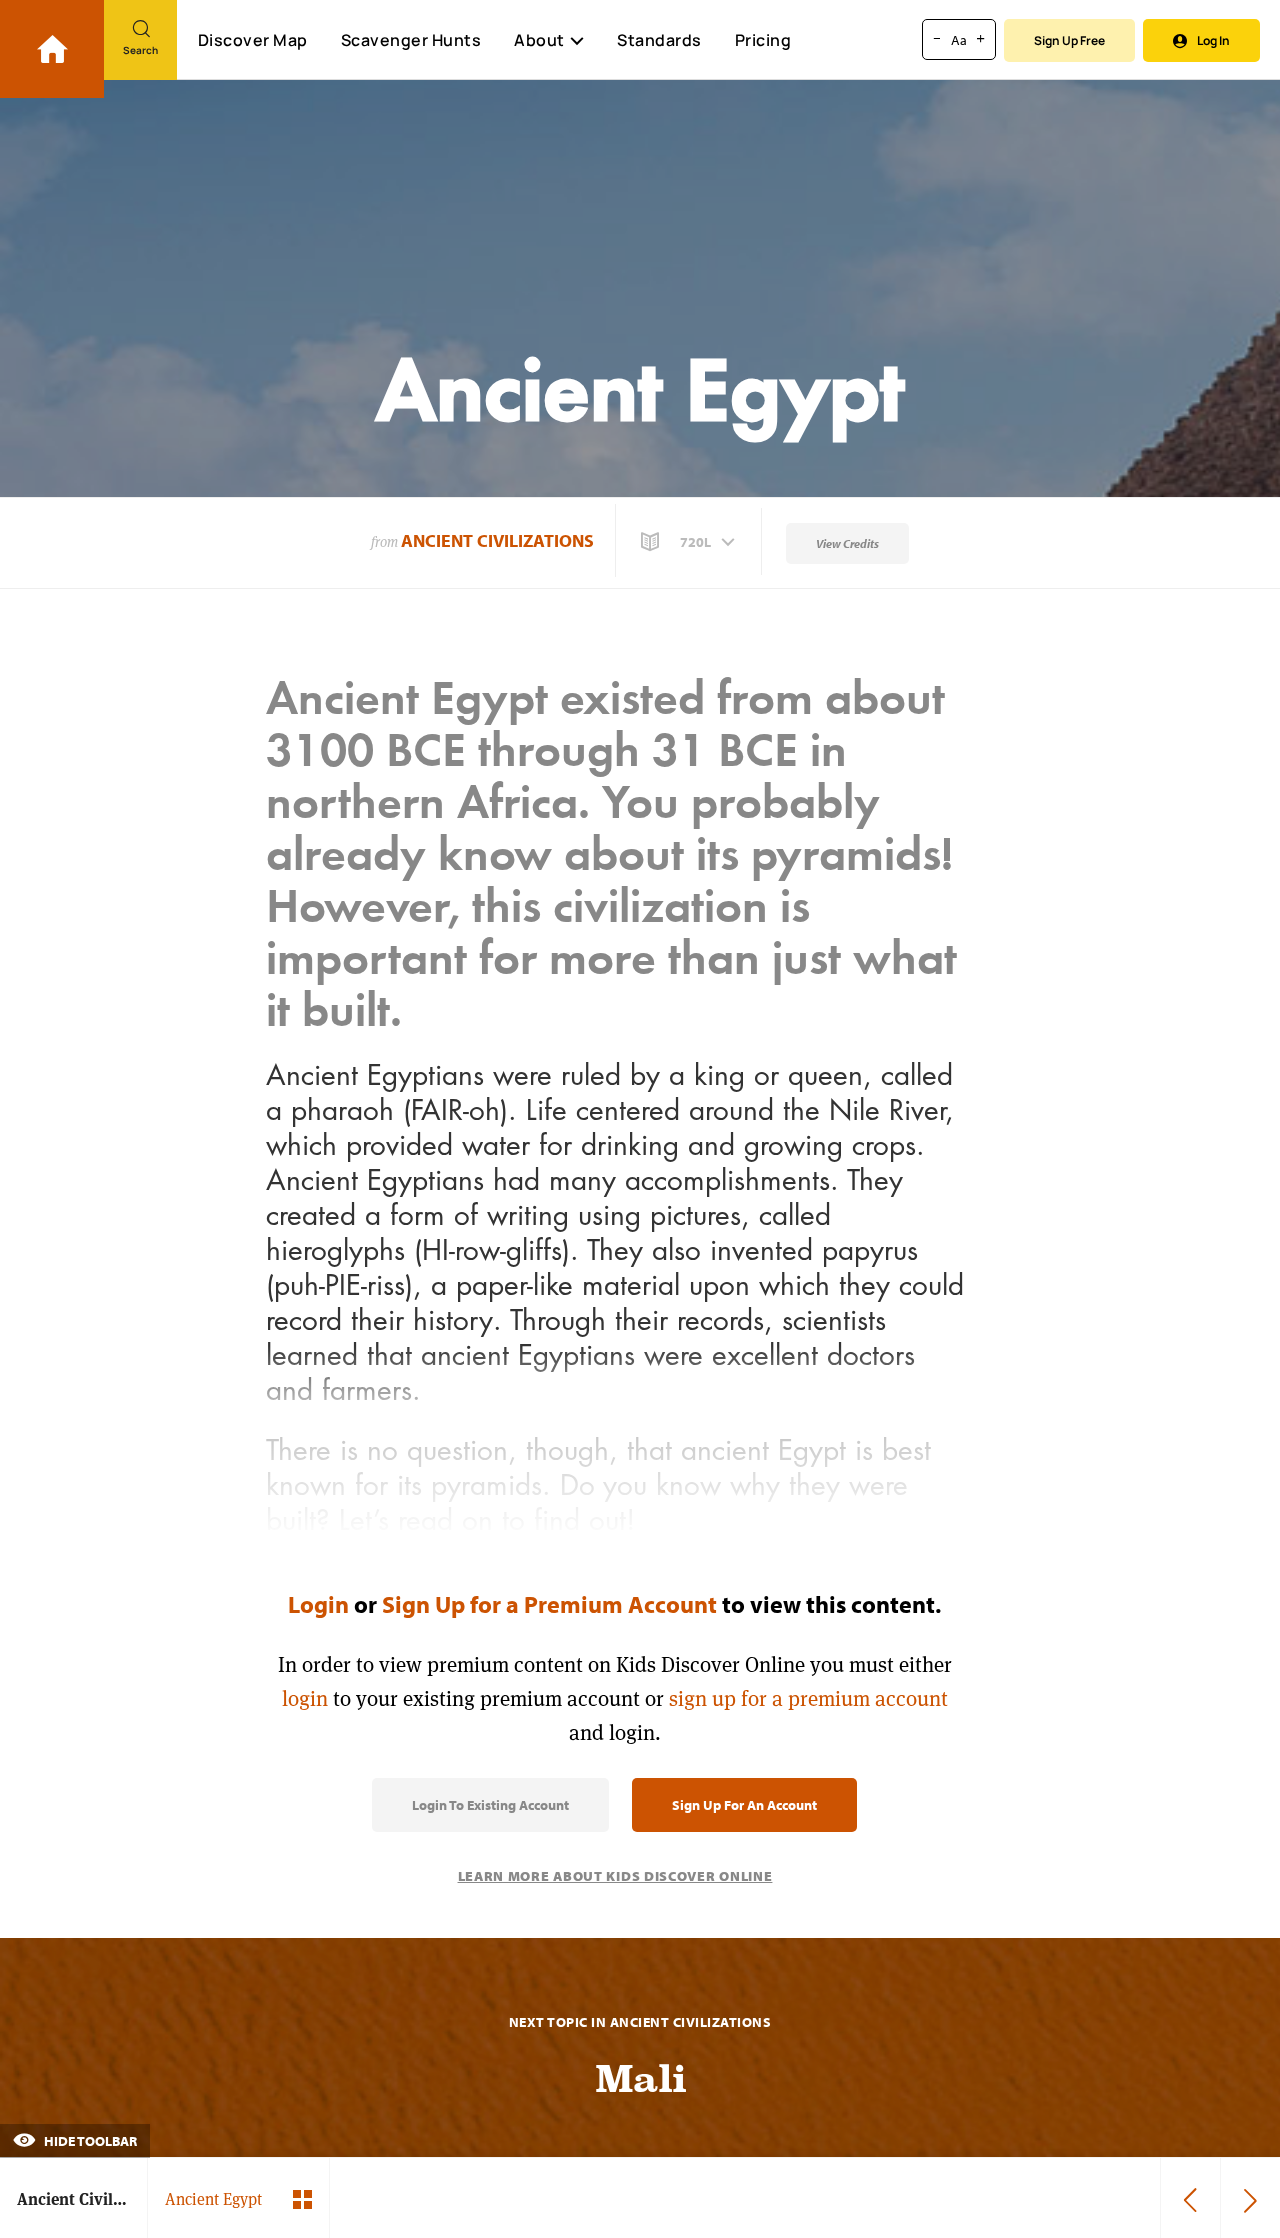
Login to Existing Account (490, 1805)
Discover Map (253, 40)
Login (318, 1604)
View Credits (847, 543)
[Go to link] (52, 49)
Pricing (763, 40)
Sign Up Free (1069, 40)
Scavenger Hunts (411, 40)
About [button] (539, 40)
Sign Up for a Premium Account (549, 1604)
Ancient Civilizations (497, 540)
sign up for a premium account (808, 1698)
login (305, 1698)
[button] (690, 542)
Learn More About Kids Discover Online (615, 1876)
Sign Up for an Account (744, 1805)
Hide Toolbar (89, 2141)
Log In (1213, 40)
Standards (659, 40)
